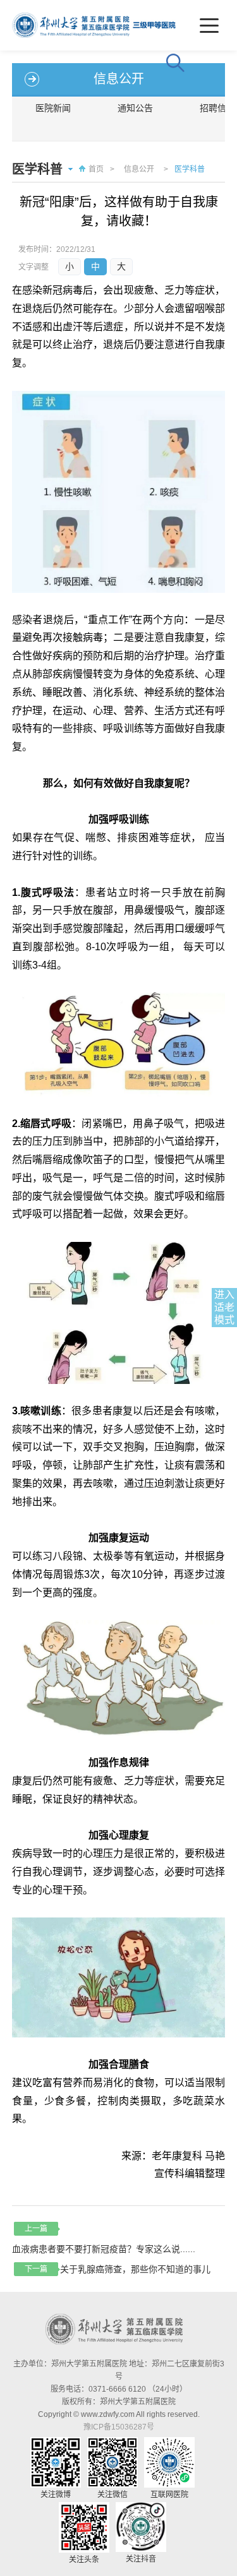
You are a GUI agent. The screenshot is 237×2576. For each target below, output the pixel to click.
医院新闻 (53, 108)
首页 (96, 169)
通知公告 (135, 108)
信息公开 (139, 169)
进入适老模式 (224, 1307)
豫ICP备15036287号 (119, 2427)
